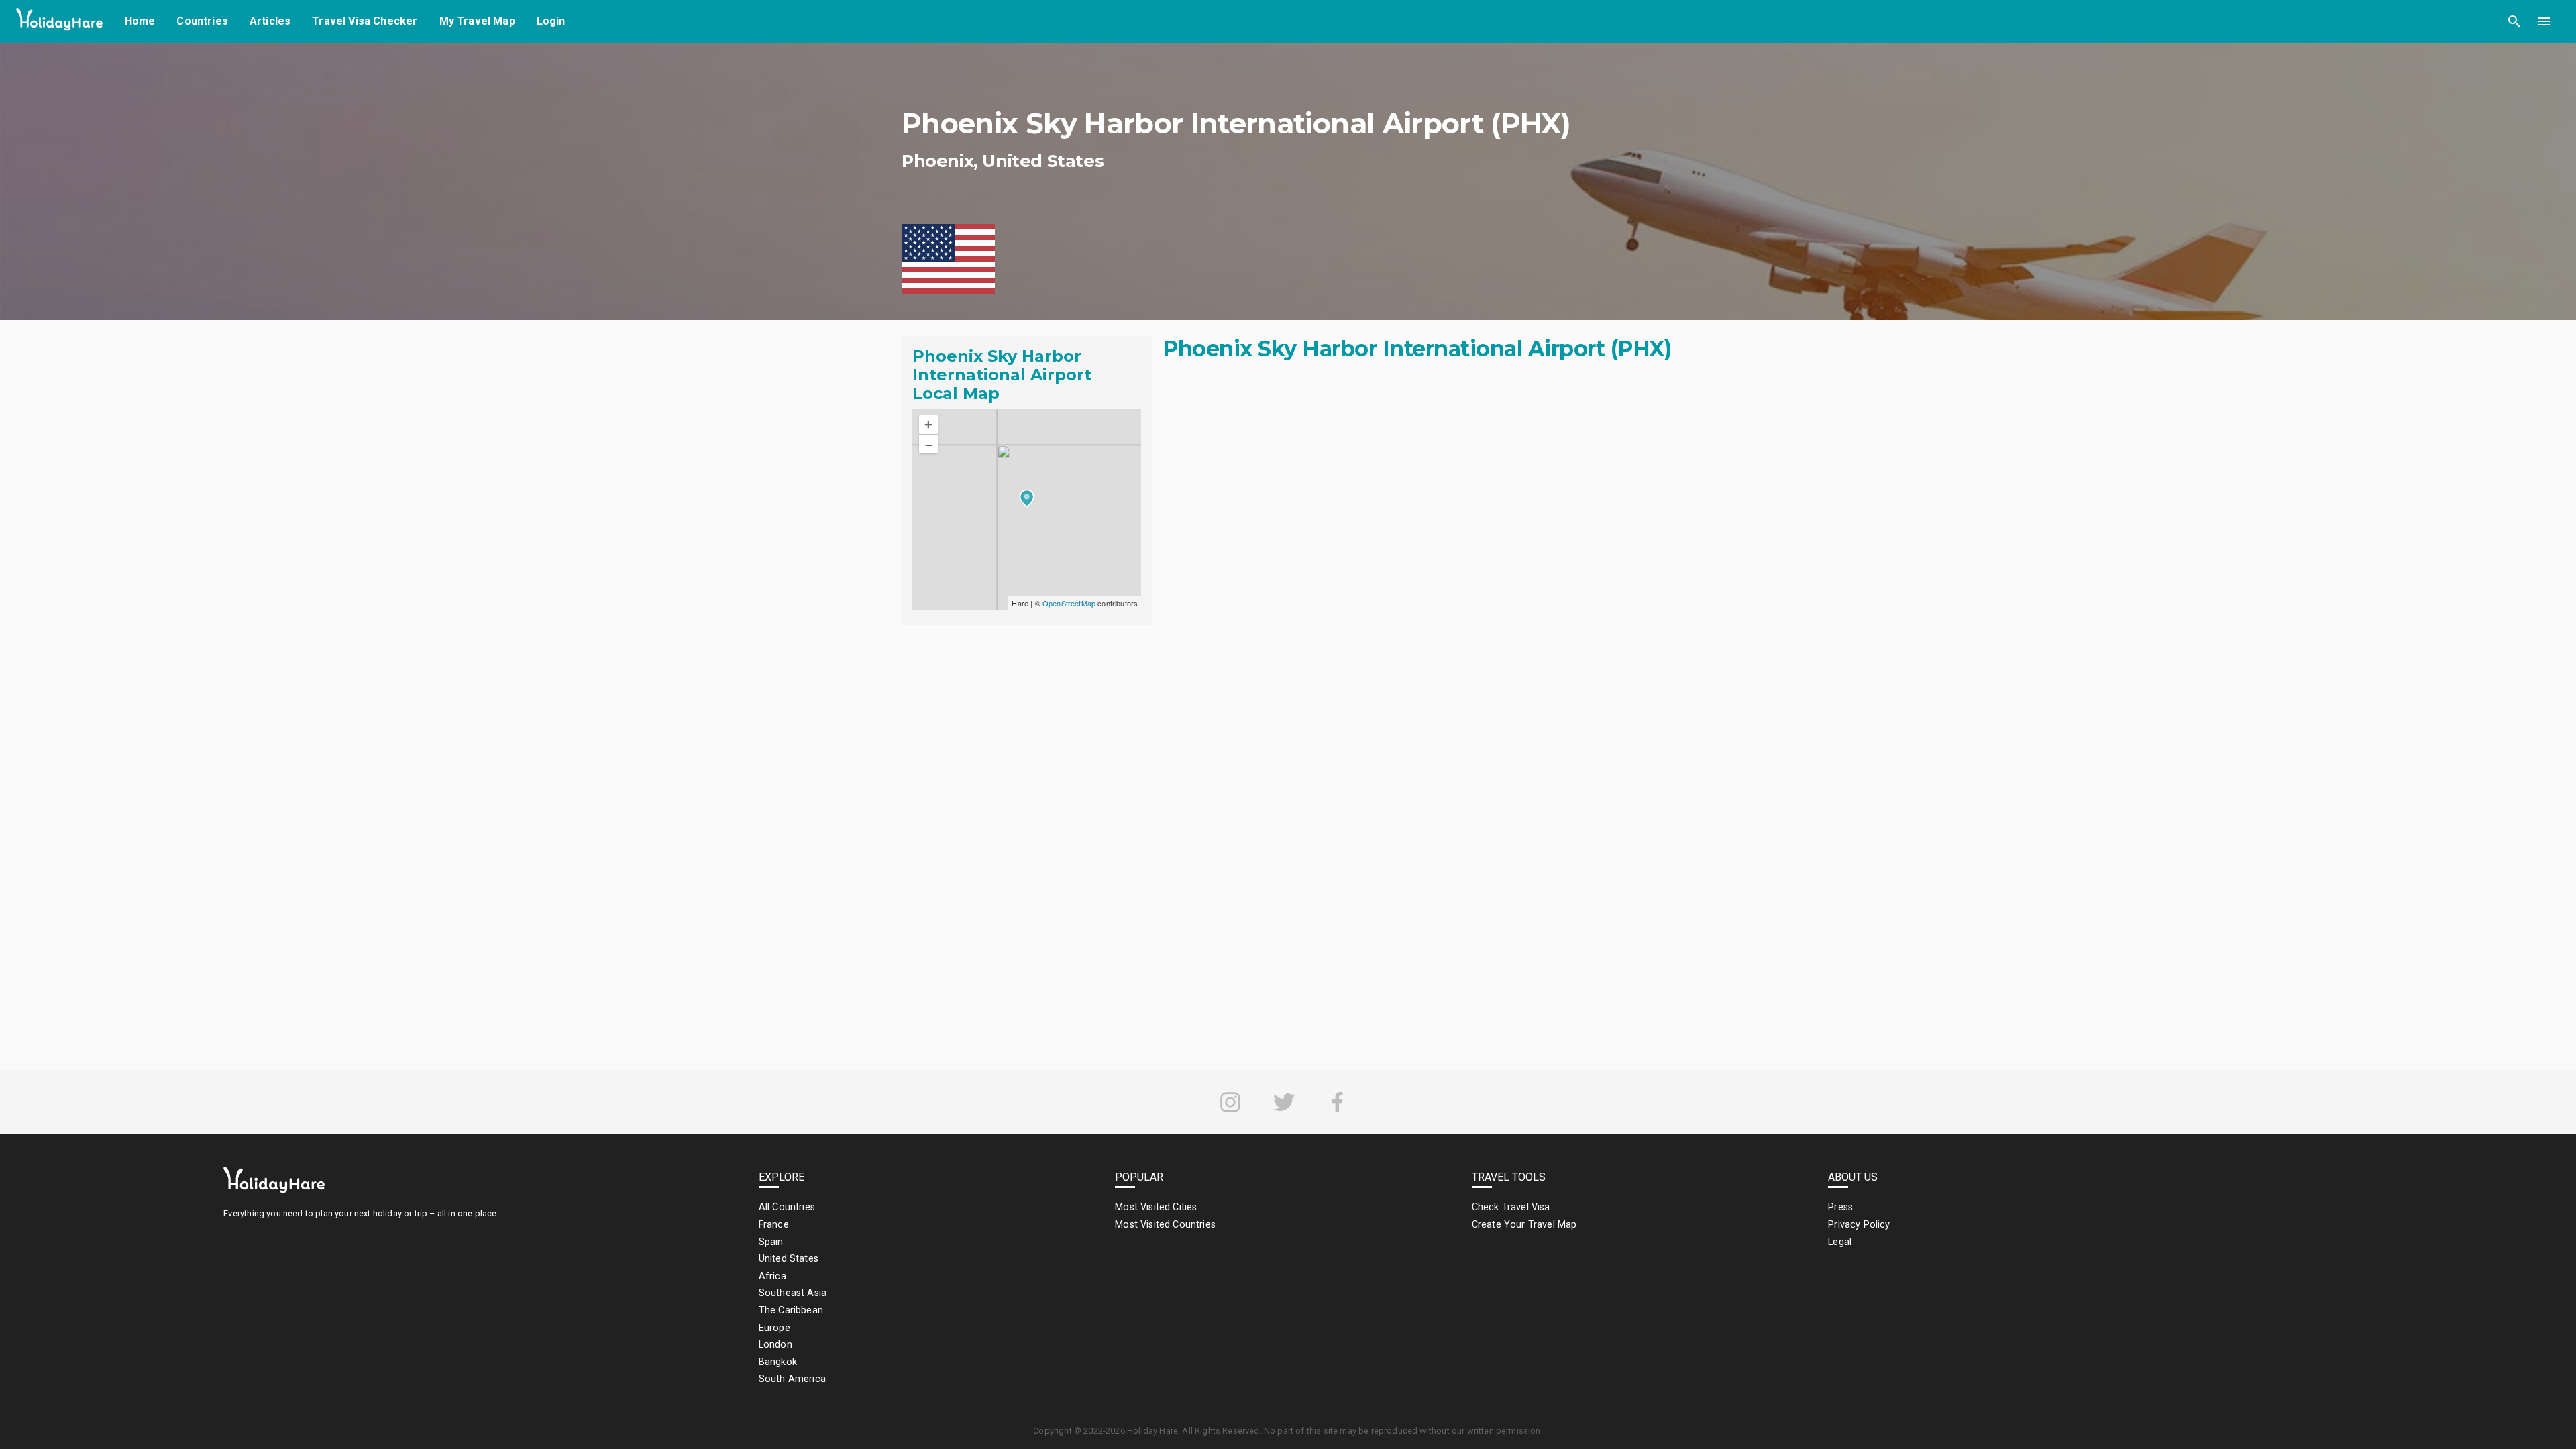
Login (551, 21)
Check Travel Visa (1511, 1207)
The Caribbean (791, 1310)
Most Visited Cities (1156, 1207)
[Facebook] (1338, 1102)
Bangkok (778, 1362)
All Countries (787, 1207)
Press (1840, 1207)
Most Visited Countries (1165, 1225)
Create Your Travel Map (1524, 1225)
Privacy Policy (1859, 1225)
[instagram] (1230, 1102)
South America (792, 1379)
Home (140, 21)
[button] (2514, 21)
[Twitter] (1284, 1102)
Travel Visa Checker (365, 21)
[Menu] (2544, 21)
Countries (202, 21)
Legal (1840, 1242)
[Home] (60, 22)
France (774, 1225)
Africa (772, 1276)
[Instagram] (1230, 1102)
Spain (771, 1242)
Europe (774, 1328)
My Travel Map (477, 21)
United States (789, 1259)
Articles (270, 21)
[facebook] (1338, 1102)
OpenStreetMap (1069, 603)
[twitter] (1284, 1102)
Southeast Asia (793, 1293)
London (775, 1345)
